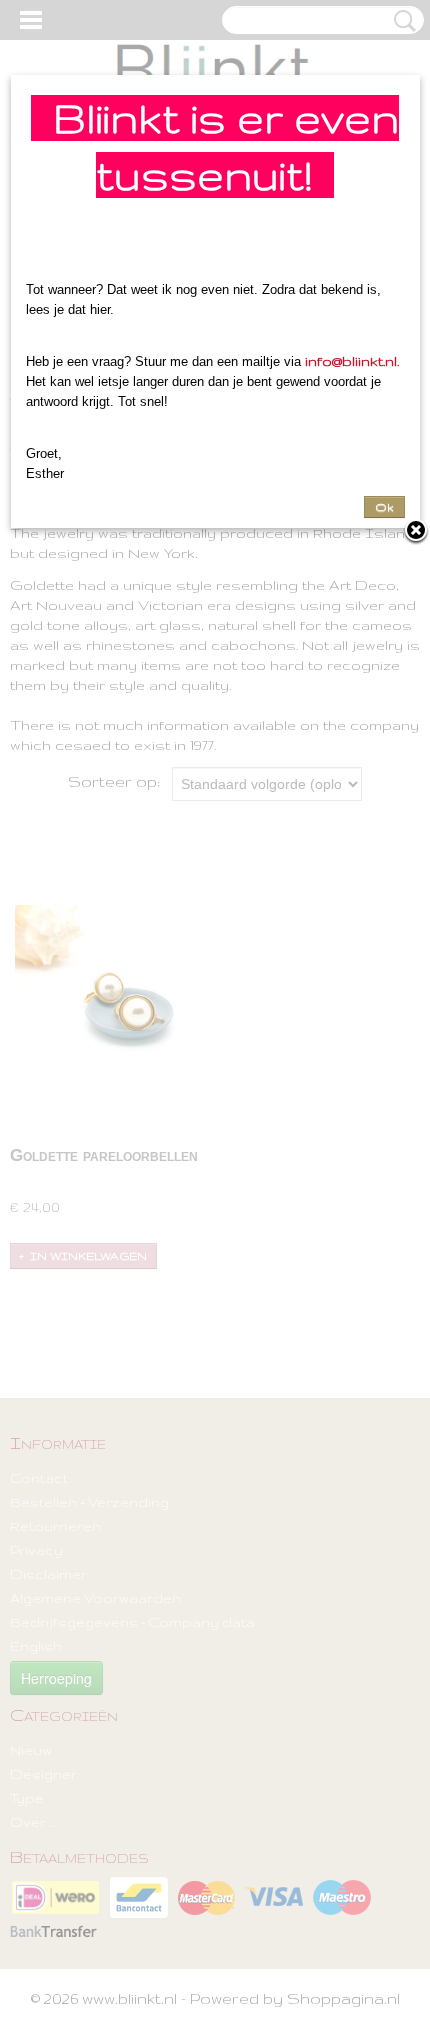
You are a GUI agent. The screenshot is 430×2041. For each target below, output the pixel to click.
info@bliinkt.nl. (352, 361)
